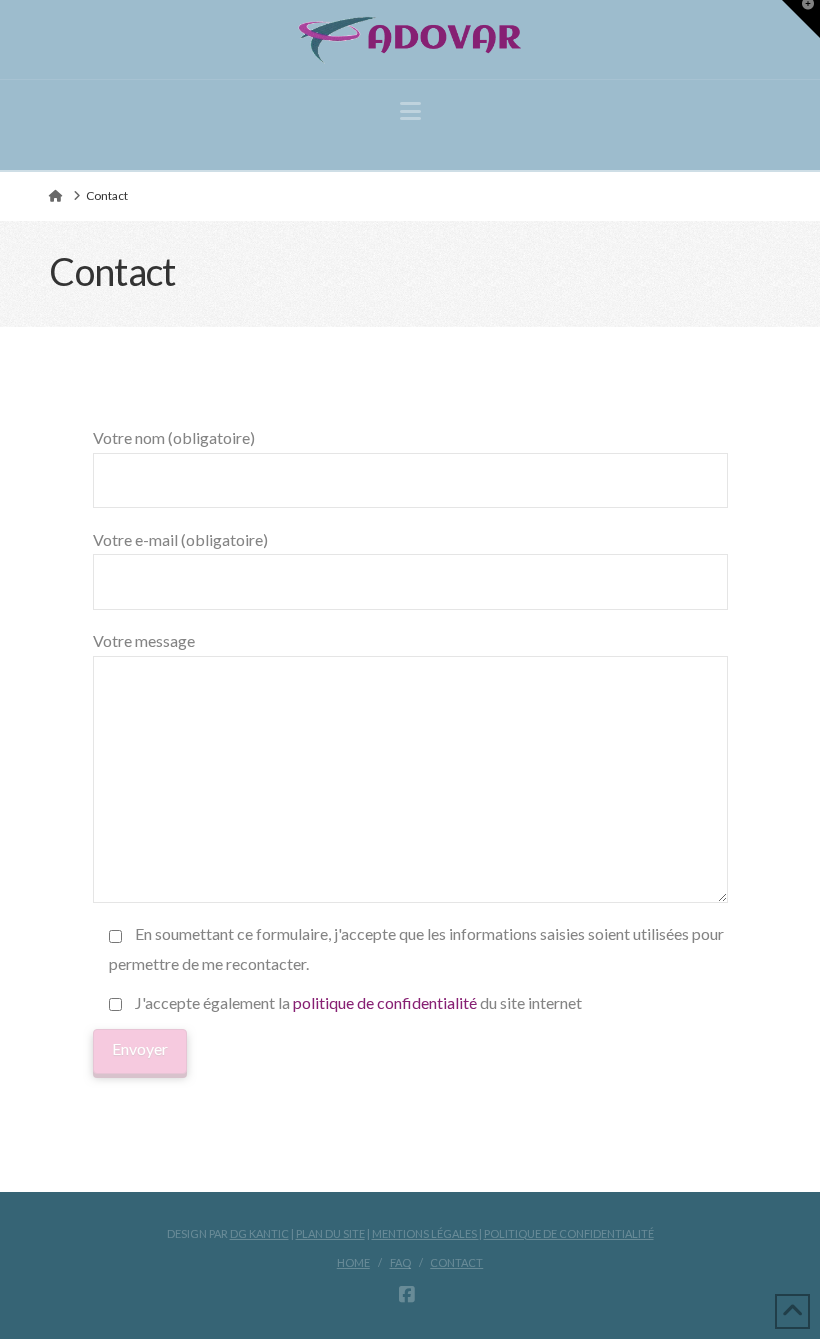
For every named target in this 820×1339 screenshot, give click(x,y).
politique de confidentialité (385, 1002)
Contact (456, 1262)
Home (353, 1262)
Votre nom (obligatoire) (174, 437)
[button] (410, 111)
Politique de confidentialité (569, 1233)
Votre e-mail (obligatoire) (180, 539)
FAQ (400, 1262)
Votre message (144, 640)
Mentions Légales (425, 1233)
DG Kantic (259, 1233)
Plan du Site (330, 1233)
